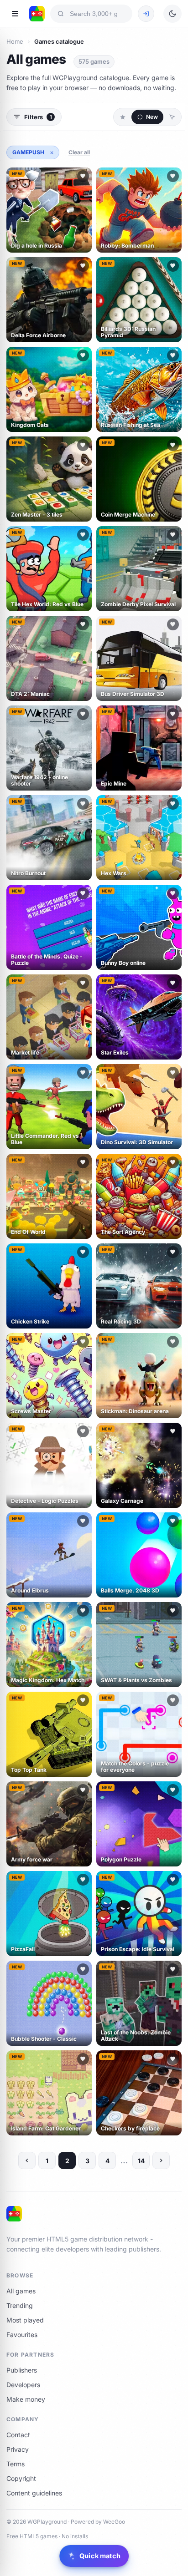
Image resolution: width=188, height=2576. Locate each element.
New (152, 117)
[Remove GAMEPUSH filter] (52, 152)
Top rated (172, 117)
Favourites (22, 2335)
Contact (18, 2435)
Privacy (18, 2449)
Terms (16, 2464)
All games (21, 2291)
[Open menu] (15, 14)
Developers (23, 2385)
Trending (20, 2305)
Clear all (79, 152)
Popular (123, 117)
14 (141, 2161)
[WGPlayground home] (37, 14)
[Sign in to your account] (146, 14)
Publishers (22, 2370)
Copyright (21, 2478)
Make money (26, 2399)
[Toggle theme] (172, 14)
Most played (25, 2320)
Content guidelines (34, 2493)
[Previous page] (27, 2160)
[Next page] (161, 2160)
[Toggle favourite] (83, 176)
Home (15, 41)
